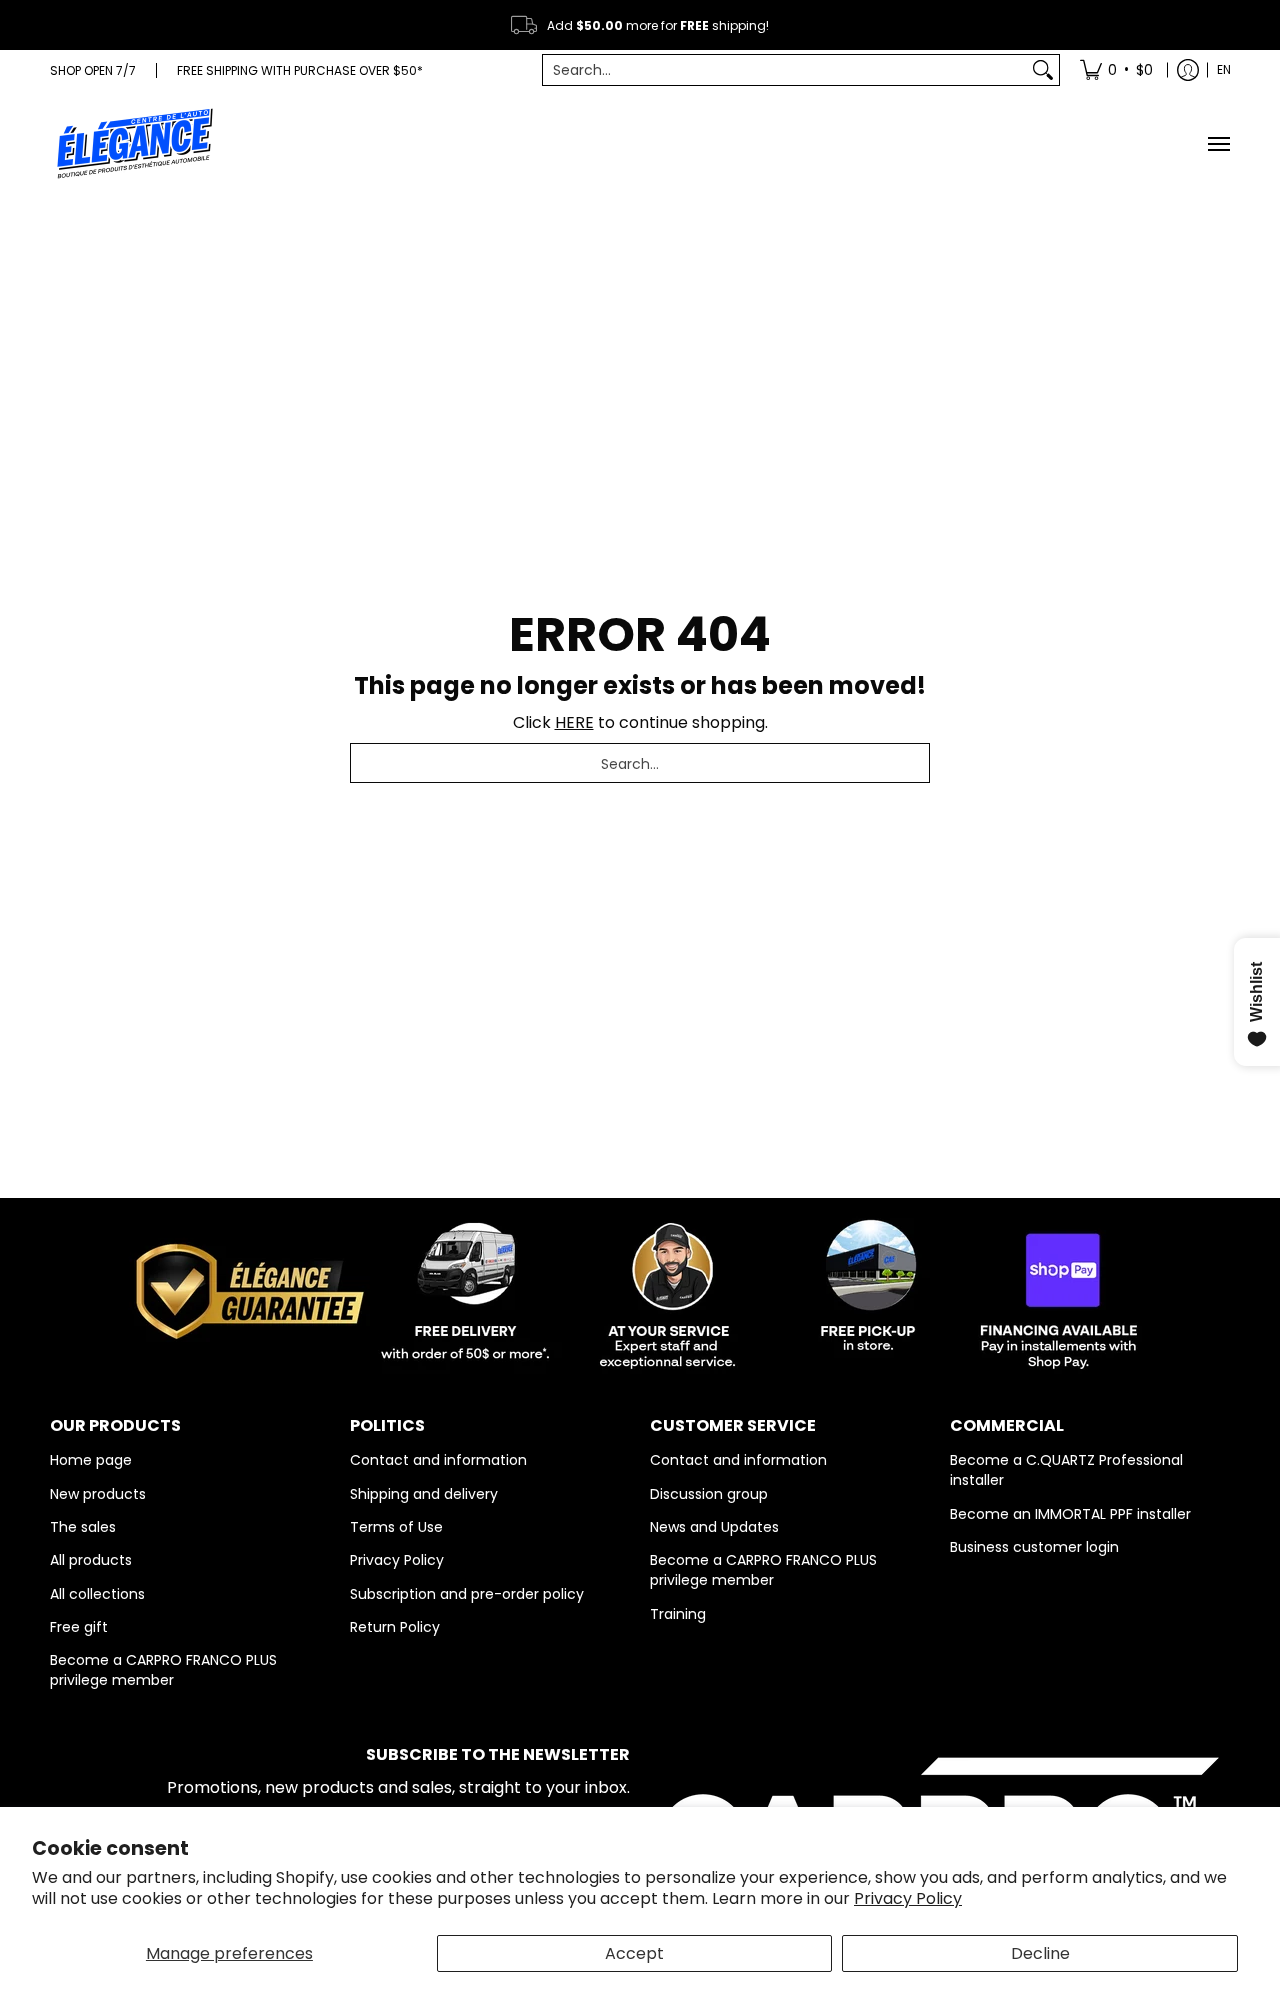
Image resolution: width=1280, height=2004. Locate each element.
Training (678, 1614)
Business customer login (1034, 1547)
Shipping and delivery (424, 1494)
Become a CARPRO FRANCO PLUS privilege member (163, 1670)
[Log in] (1188, 70)
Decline (1040, 1953)
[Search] (1043, 70)
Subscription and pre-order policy (467, 1594)
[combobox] (785, 70)
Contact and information (438, 1460)
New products (98, 1494)
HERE (574, 722)
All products (91, 1560)
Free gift (79, 1627)
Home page (91, 1460)
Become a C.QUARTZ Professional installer (1066, 1470)
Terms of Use (396, 1527)
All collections (97, 1594)
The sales (83, 1527)
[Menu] (1218, 143)
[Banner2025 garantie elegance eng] (640, 1288)
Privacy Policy (908, 1898)
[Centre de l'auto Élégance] (135, 143)
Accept (634, 1953)
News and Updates (714, 1527)
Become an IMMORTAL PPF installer (1070, 1514)
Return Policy (395, 1627)
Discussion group (709, 1494)
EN (1224, 69)
